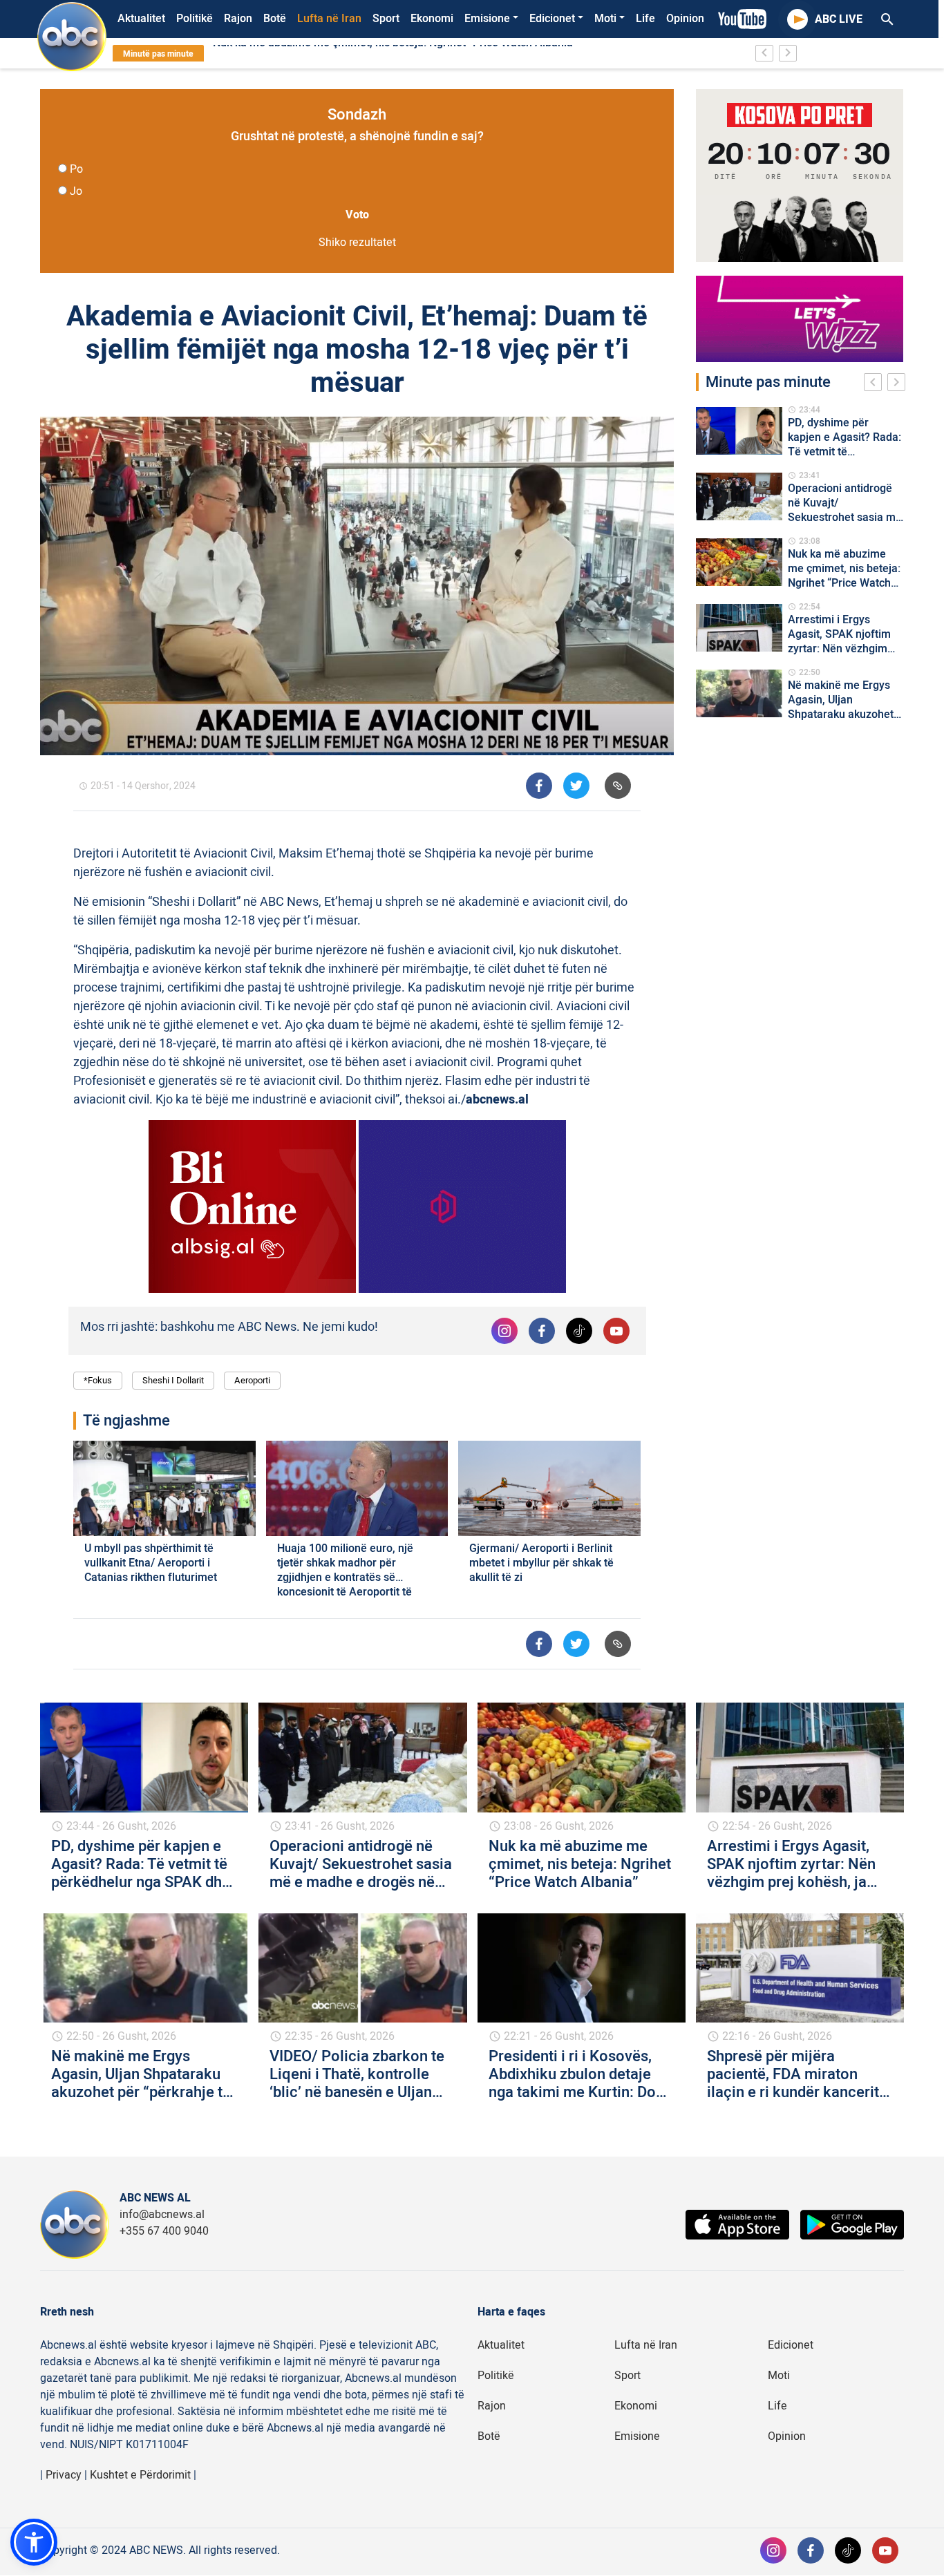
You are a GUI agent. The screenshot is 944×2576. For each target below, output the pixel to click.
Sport (386, 19)
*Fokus (98, 1380)
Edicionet (552, 19)
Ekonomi (432, 19)
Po (76, 169)
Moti (605, 19)
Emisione (487, 19)
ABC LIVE (839, 19)
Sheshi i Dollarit (173, 1380)
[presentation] (876, 384)
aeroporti (252, 1380)
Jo (76, 191)
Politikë (195, 19)
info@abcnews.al (162, 2215)
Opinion (685, 19)
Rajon (238, 19)
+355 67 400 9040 (164, 2231)
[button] (34, 2542)
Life (645, 19)
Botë (275, 19)
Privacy (64, 2475)
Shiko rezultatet (357, 243)
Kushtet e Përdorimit (140, 2475)
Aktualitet (141, 19)
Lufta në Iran (329, 19)
